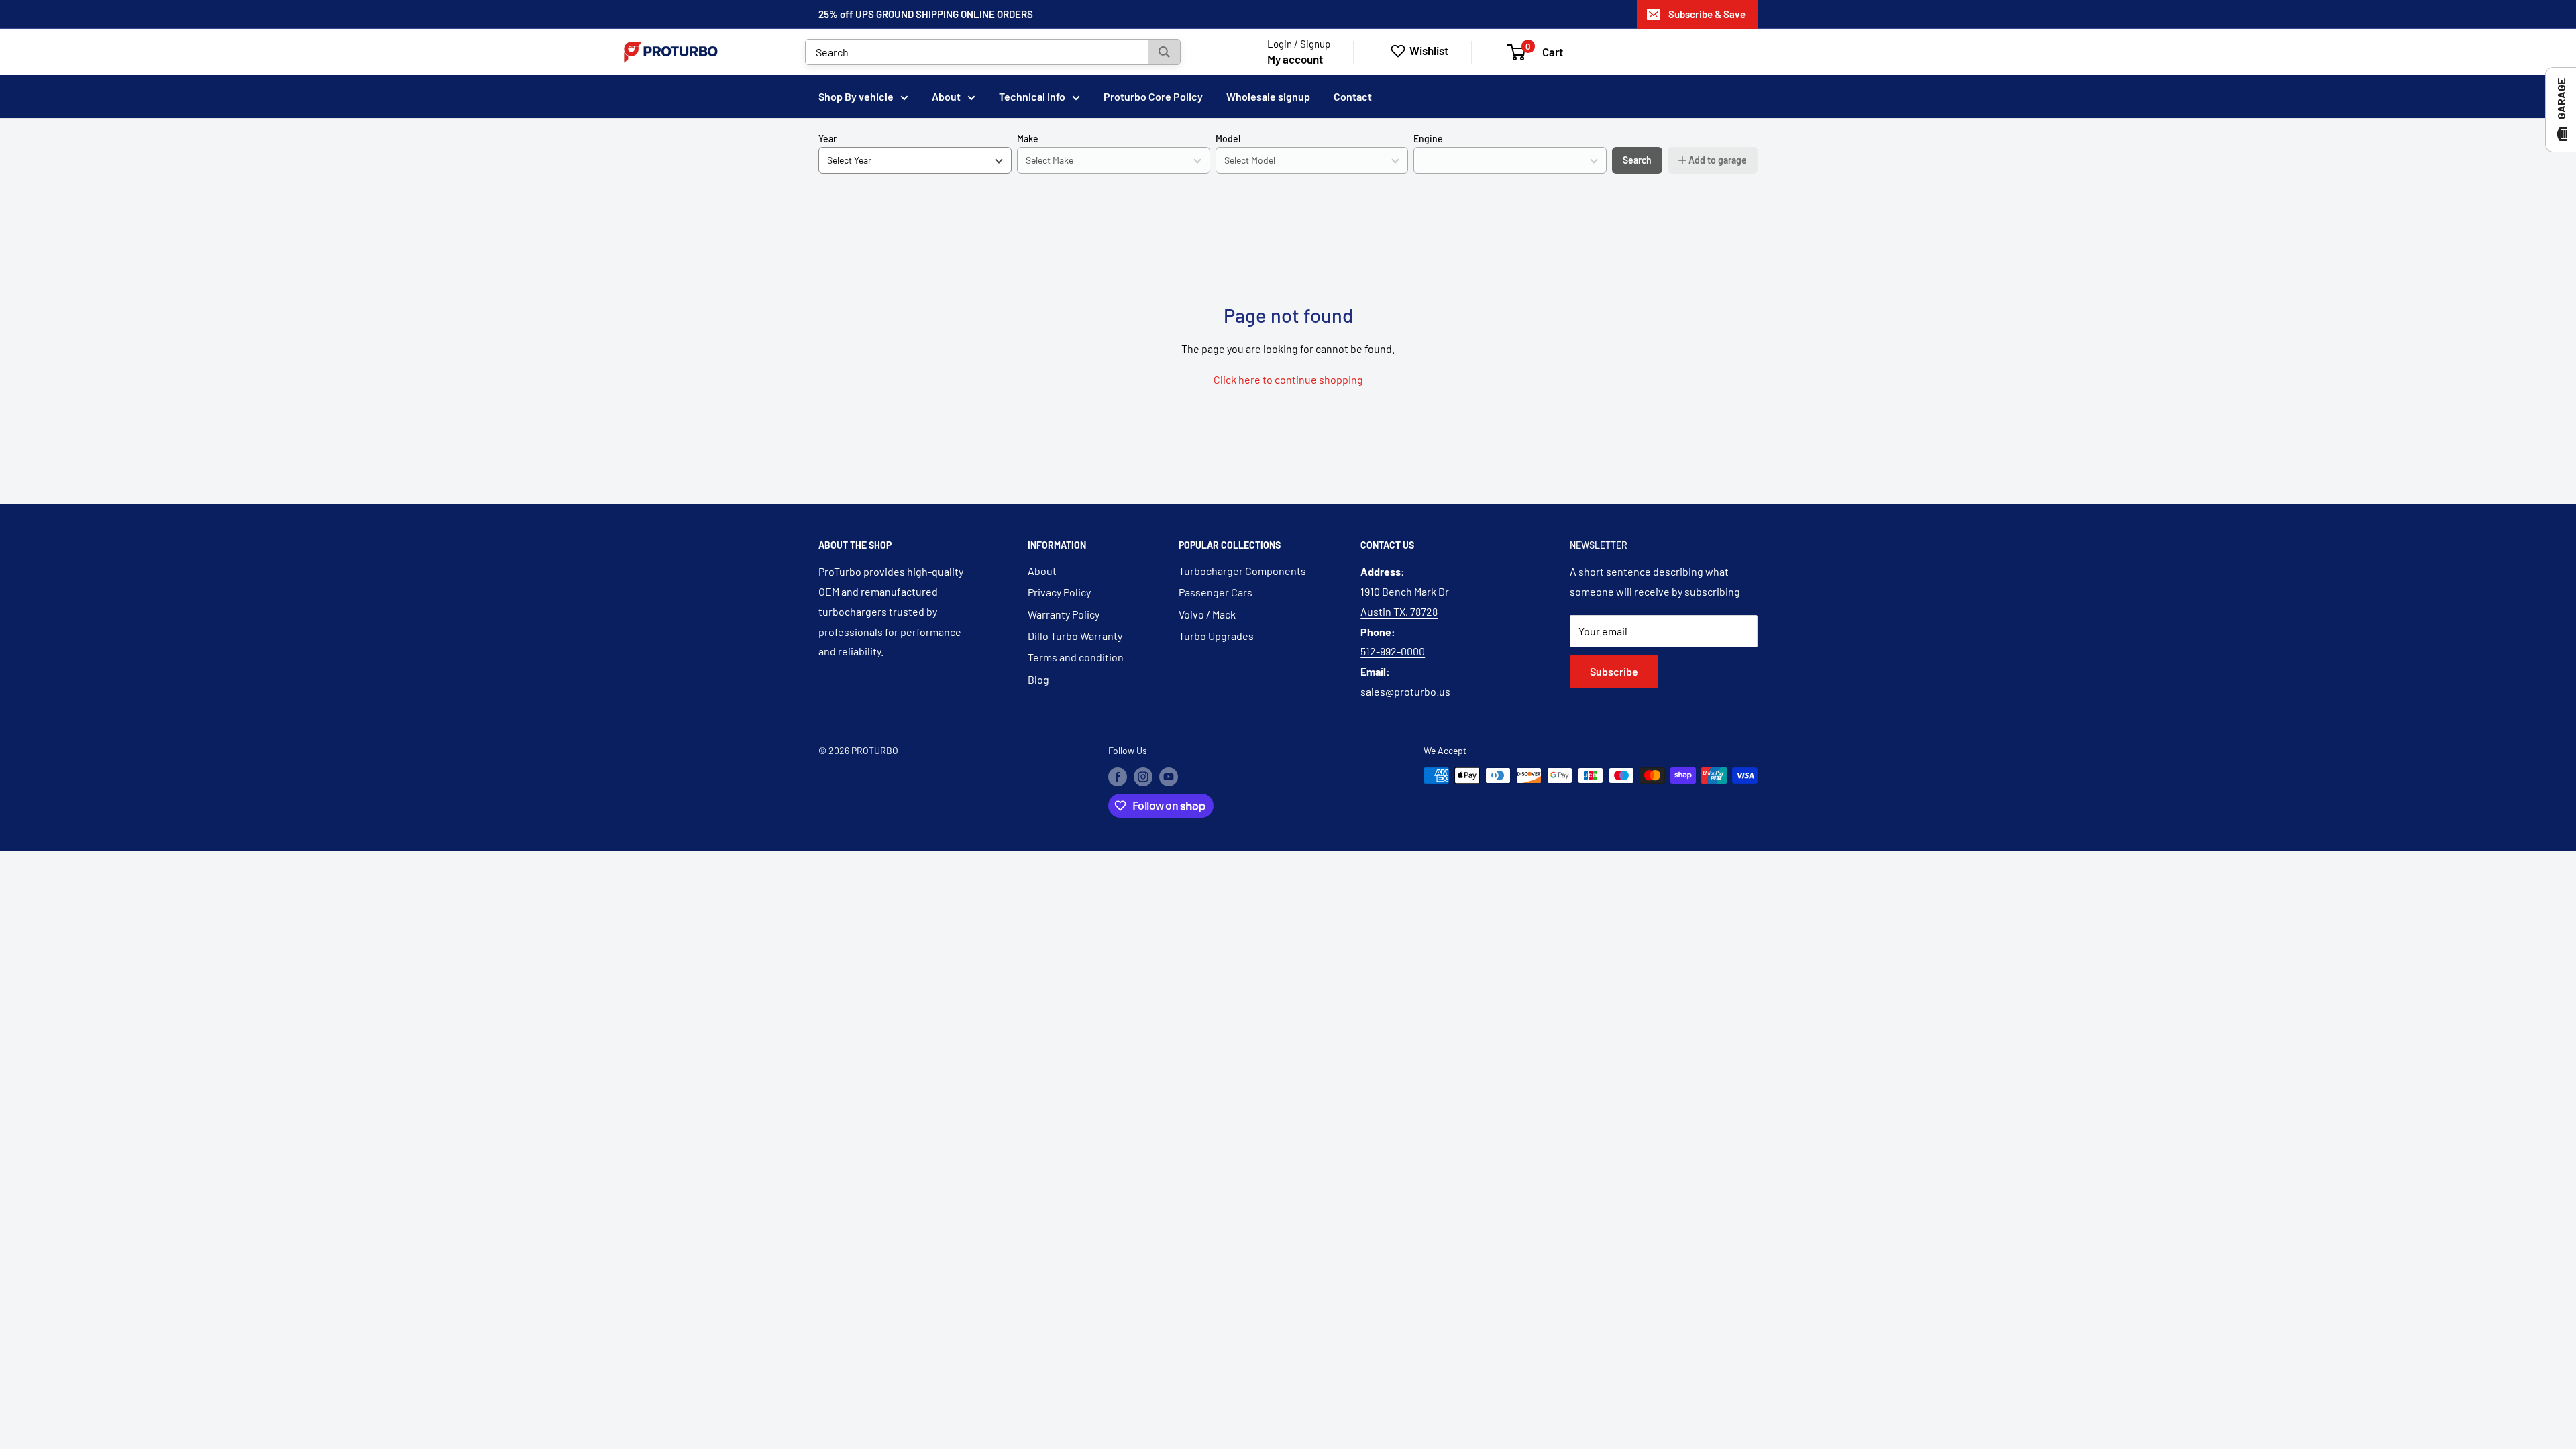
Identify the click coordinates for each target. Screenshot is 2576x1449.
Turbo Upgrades (1216, 636)
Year (827, 139)
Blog (1038, 679)
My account (1295, 59)
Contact (1353, 96)
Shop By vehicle (856, 96)
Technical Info (1032, 96)
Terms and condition (1076, 657)
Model (1228, 139)
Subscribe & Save (1707, 14)
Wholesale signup (1268, 96)
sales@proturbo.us (1405, 691)
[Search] (1164, 52)
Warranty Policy (1064, 614)
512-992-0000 (1393, 651)
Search (1637, 160)
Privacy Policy (1059, 592)
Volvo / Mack (1207, 614)
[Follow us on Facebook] (1118, 777)
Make (1028, 139)
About (946, 96)
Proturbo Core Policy (1153, 96)
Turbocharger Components (1242, 571)
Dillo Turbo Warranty (1075, 636)
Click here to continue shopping (1288, 379)
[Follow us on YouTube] (1169, 777)
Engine (1428, 139)
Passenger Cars (1216, 592)
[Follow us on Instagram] (1143, 777)
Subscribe (1614, 671)
